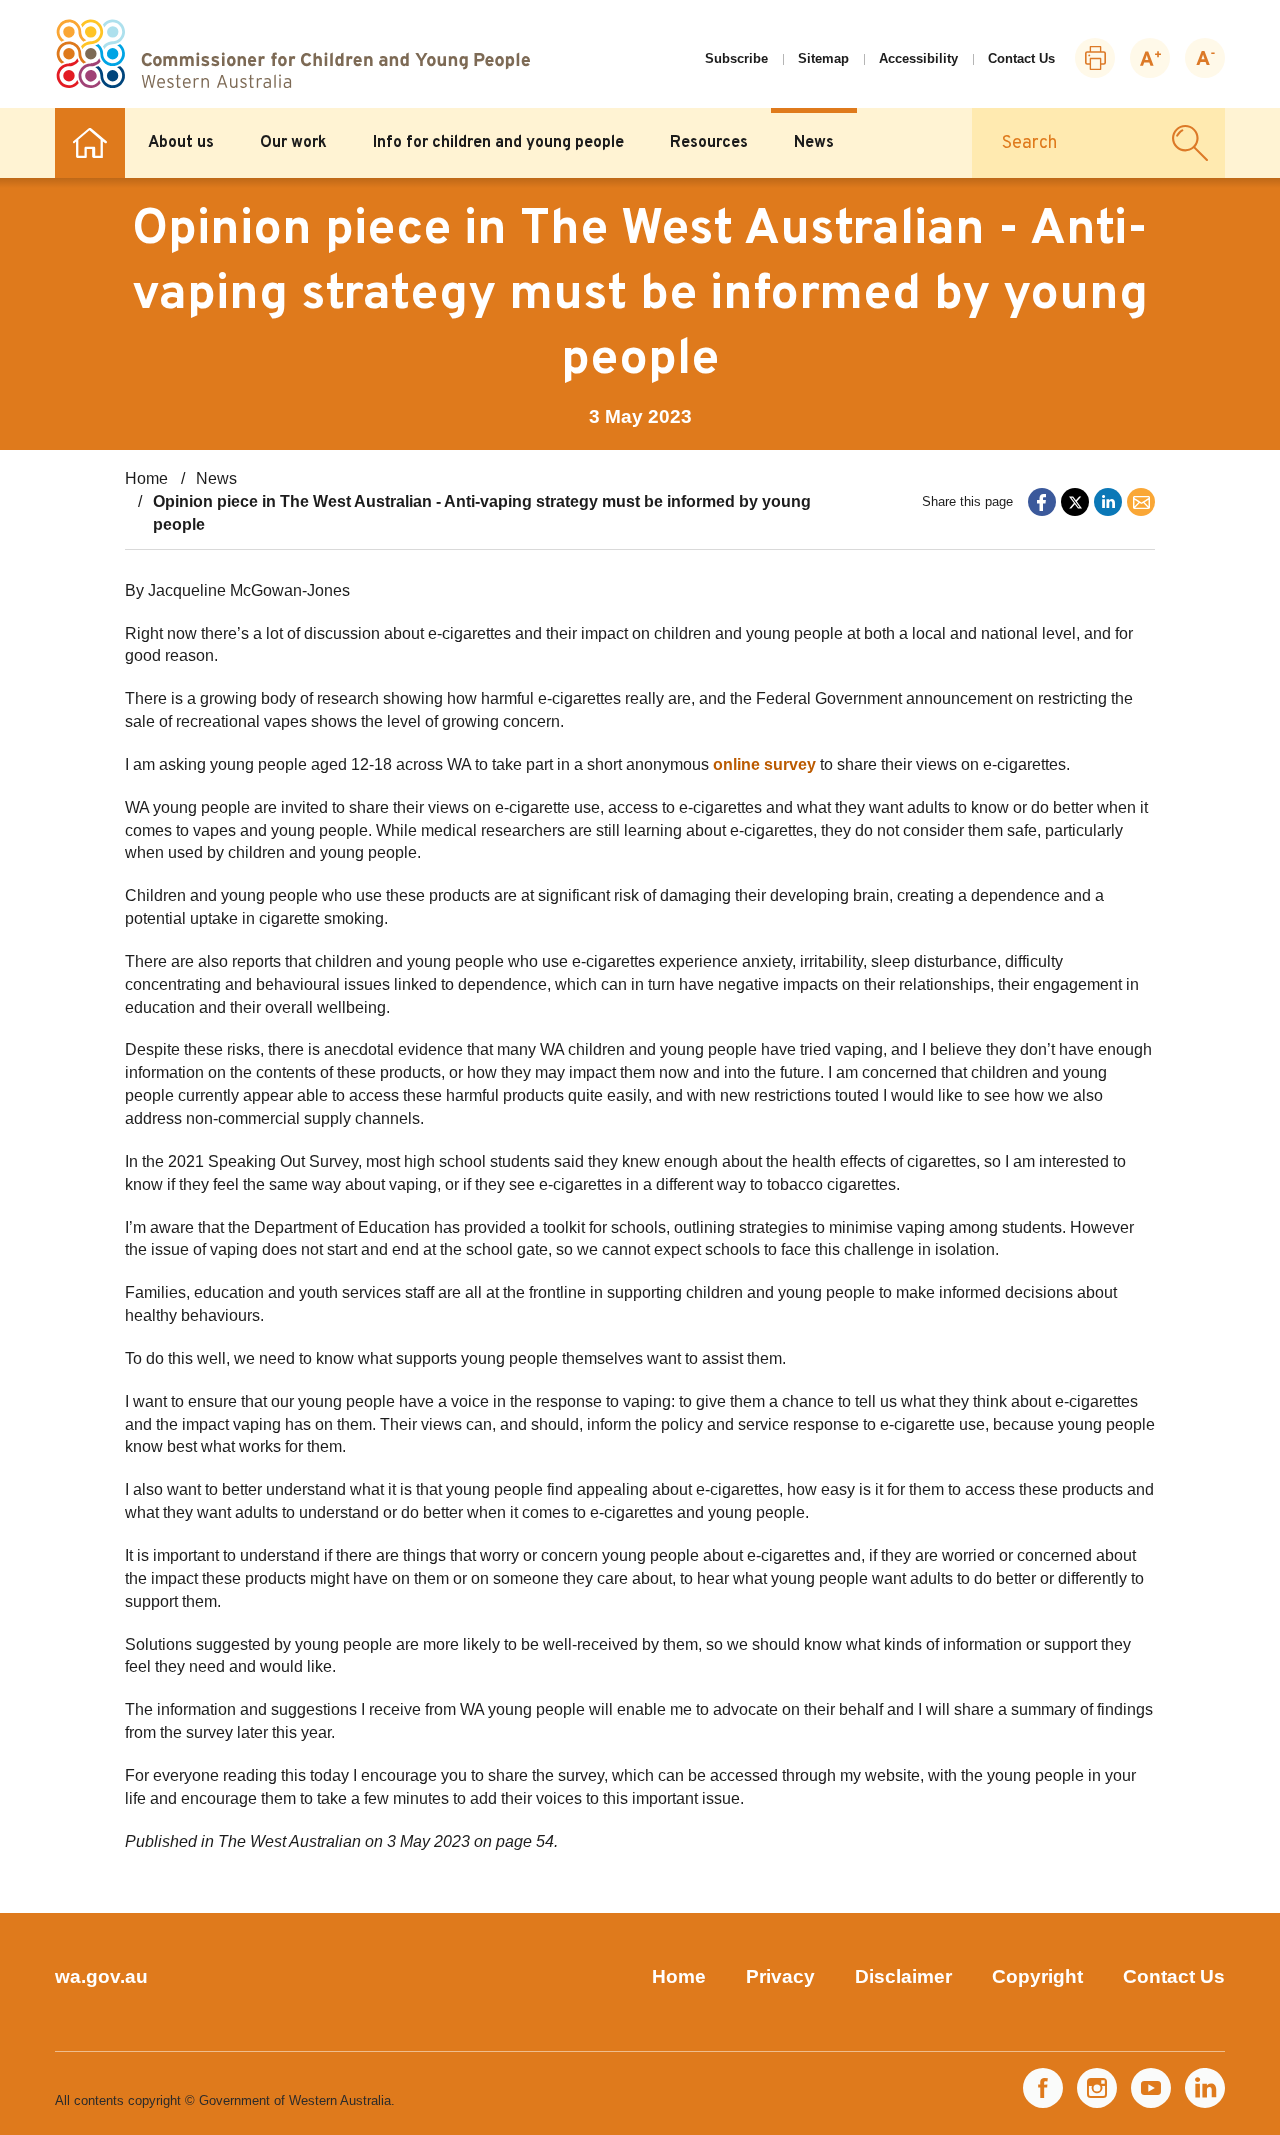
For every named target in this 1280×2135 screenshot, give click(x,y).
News (814, 143)
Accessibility (918, 58)
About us (181, 143)
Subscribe (736, 58)
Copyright (1037, 1976)
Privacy (780, 1976)
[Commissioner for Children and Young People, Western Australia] (292, 54)
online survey (764, 764)
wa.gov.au (101, 1976)
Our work (293, 143)
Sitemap (823, 58)
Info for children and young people (498, 143)
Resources (709, 143)
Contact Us (1021, 58)
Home (90, 143)
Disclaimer (903, 1976)
